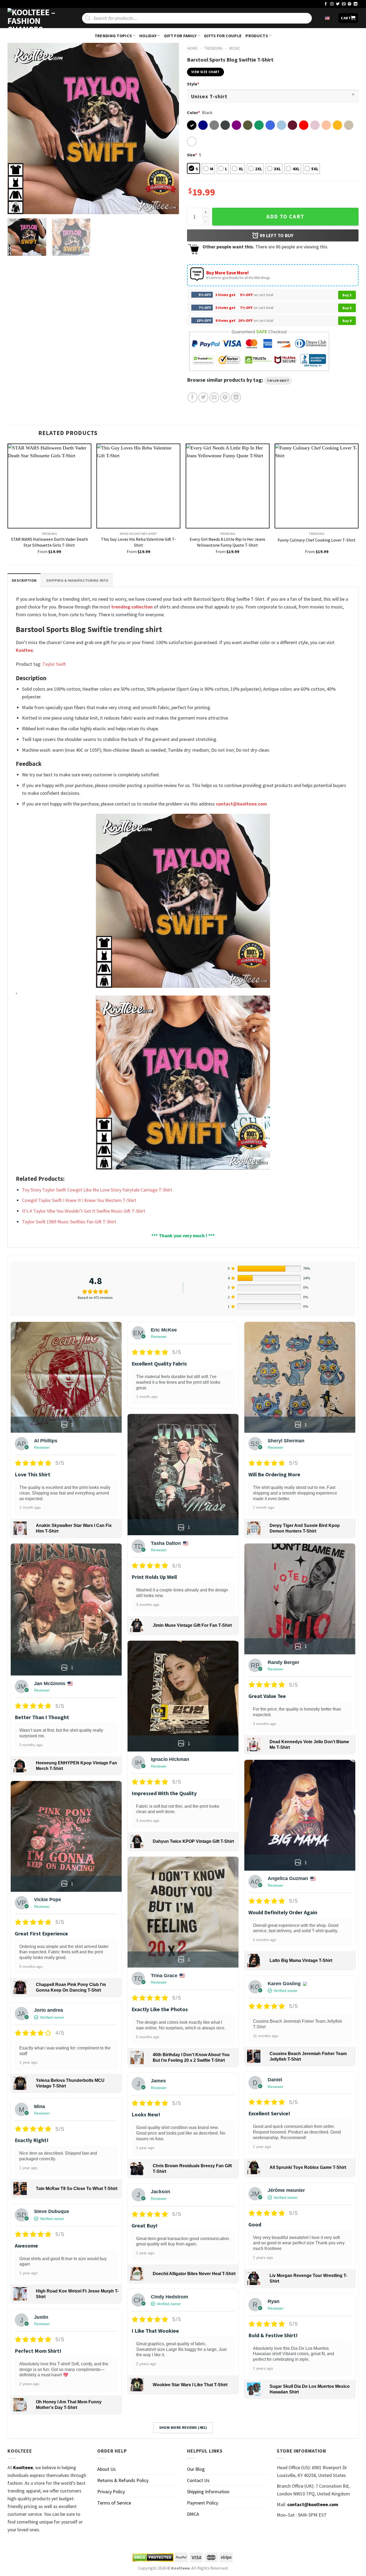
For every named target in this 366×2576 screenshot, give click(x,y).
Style (193, 84)
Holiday (148, 36)
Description (24, 580)
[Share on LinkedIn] (236, 397)
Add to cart (285, 217)
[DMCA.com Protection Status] (153, 2558)
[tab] (24, 580)
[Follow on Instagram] (332, 4)
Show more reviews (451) (183, 2427)
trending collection (132, 607)
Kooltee (24, 650)
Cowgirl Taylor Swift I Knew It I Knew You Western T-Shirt (79, 1200)
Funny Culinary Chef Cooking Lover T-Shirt (317, 540)
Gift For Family (180, 36)
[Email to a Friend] (214, 397)
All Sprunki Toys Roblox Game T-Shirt (308, 2167)
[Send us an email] (344, 4)
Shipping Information (208, 2492)
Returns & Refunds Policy (123, 2480)
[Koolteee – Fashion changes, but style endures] (34, 18)
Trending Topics (113, 36)
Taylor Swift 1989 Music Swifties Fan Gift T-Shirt (69, 1222)
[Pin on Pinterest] (225, 397)
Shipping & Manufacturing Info (77, 580)
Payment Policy (203, 2503)
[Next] (169, 128)
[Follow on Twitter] (338, 4)
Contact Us (198, 2480)
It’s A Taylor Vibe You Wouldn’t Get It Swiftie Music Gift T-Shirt (84, 1211)
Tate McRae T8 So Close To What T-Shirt (77, 2189)
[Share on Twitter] (203, 397)
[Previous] (18, 128)
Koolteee (23, 2467)
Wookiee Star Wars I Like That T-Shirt (190, 2385)
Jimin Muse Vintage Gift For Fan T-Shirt (192, 1625)
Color (193, 112)
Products (257, 36)
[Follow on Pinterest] (350, 4)
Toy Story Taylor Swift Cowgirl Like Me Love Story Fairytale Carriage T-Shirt (97, 1190)
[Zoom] (15, 207)
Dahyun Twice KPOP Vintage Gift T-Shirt (193, 1841)
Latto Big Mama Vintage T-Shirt (301, 1960)
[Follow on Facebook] (326, 4)
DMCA (193, 2514)
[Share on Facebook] (193, 397)
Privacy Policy (111, 2492)
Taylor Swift (278, 381)
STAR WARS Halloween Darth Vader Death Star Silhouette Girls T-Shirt (49, 542)
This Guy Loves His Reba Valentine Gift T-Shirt (139, 542)
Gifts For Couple (223, 36)
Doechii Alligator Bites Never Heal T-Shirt (194, 2274)
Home (192, 48)
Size (192, 155)
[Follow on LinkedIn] (356, 4)
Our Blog (196, 2469)
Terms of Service (114, 2503)
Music (235, 48)
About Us (107, 2469)
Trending (213, 48)
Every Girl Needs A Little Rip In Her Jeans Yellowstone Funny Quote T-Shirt (227, 542)
